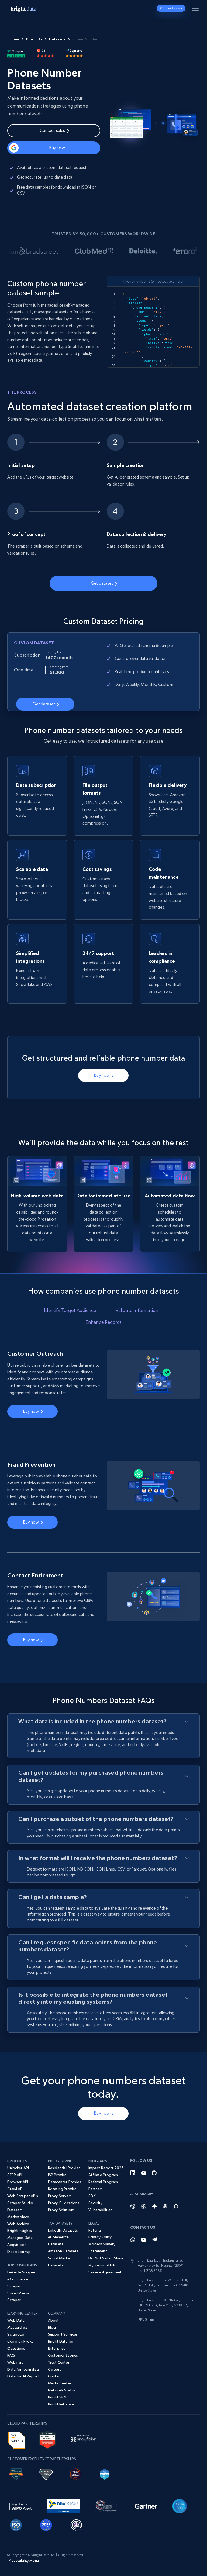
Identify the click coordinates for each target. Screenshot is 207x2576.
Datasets (57, 39)
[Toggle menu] (196, 9)
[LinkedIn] (133, 2173)
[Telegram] (154, 2240)
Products (34, 39)
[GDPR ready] (46, 2524)
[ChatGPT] (133, 2206)
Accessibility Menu (24, 2560)
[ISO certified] (16, 2524)
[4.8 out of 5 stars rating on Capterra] (74, 53)
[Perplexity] (144, 2206)
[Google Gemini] (154, 2206)
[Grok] (176, 2206)
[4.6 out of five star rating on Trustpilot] (16, 53)
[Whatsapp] (133, 2240)
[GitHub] (154, 2173)
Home (14, 39)
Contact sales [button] (171, 8)
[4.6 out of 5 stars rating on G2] (46, 53)
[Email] (144, 2240)
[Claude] (165, 2206)
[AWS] (17, 2439)
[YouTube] (144, 2173)
